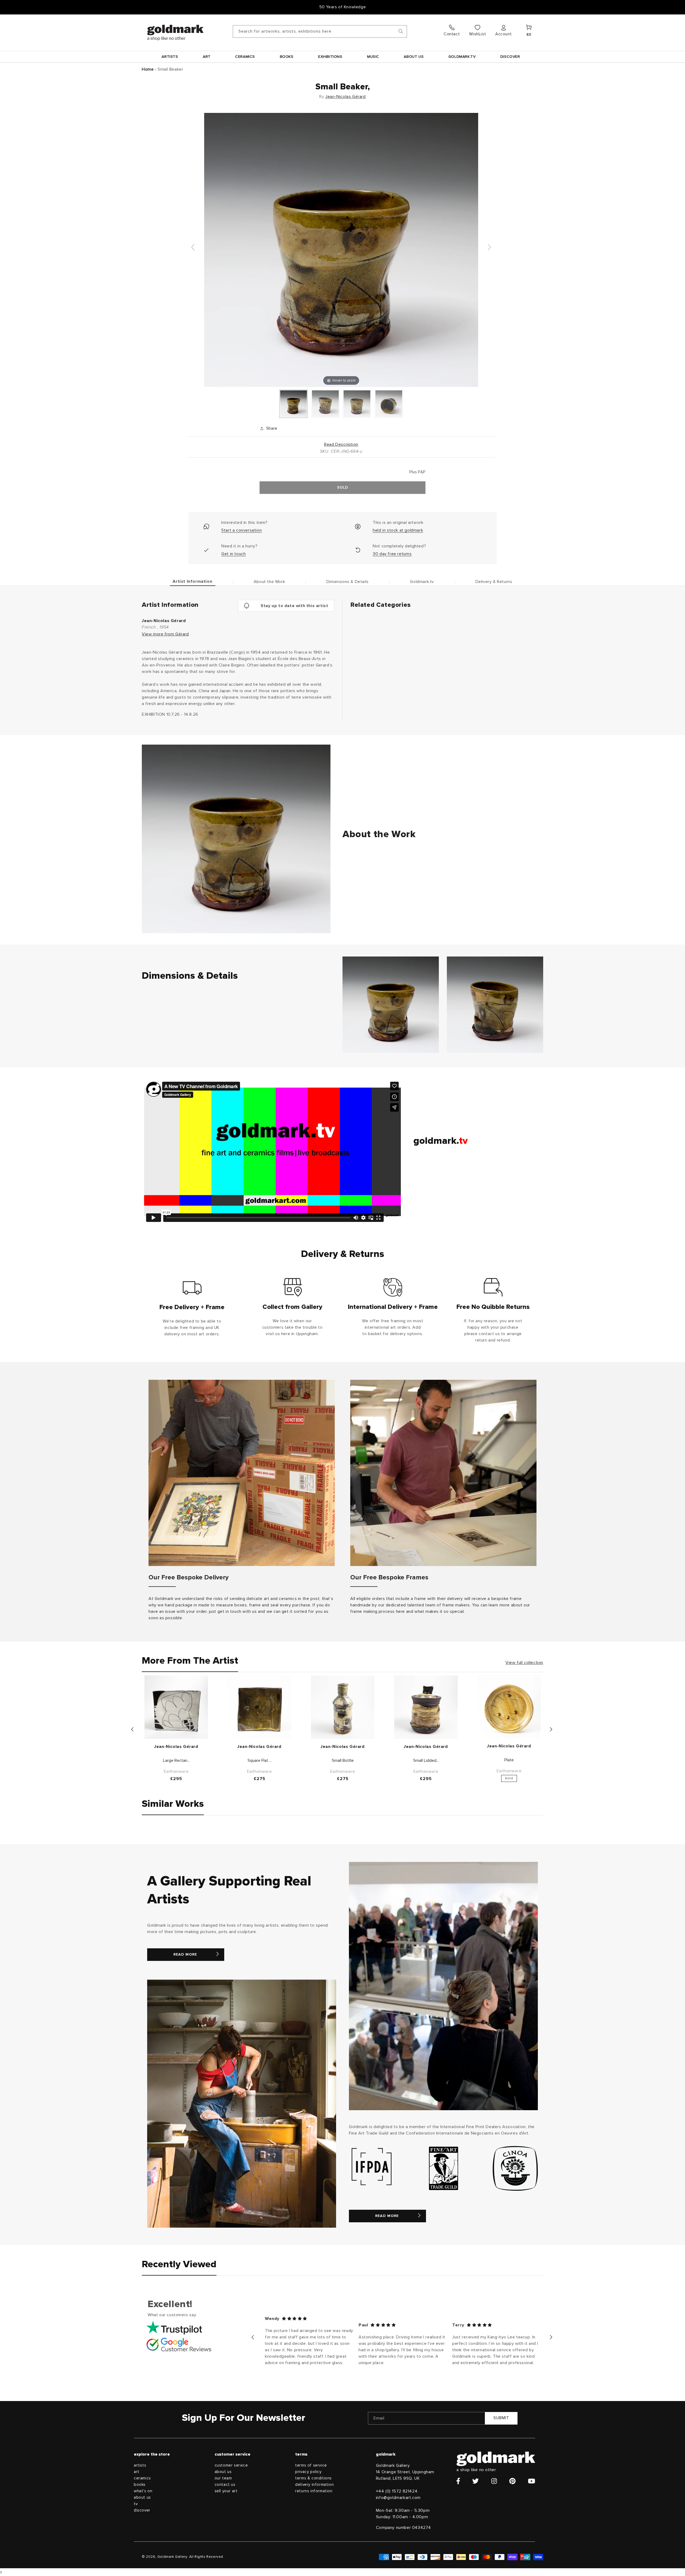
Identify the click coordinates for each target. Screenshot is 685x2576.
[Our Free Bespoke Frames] (443, 1473)
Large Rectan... (176, 1760)
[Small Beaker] (294, 404)
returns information (314, 2491)
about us (142, 2497)
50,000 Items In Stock (342, 7)
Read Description (341, 444)
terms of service (311, 2465)
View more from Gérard (165, 634)
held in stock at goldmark (398, 530)
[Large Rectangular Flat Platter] (176, 1707)
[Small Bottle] (343, 1707)
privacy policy (308, 2472)
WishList (477, 34)
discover (142, 2510)
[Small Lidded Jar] (426, 1707)
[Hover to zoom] (341, 250)
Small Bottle (343, 1760)
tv (136, 2504)
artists (140, 2465)
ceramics (142, 2478)
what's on (143, 2491)
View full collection (524, 1663)
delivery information (314, 2485)
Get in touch (233, 554)
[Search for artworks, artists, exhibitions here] (401, 31)
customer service (231, 2465)
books (140, 2485)
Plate (509, 1760)
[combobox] (320, 31)
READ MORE (185, 1954)
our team (223, 2478)
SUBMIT (501, 2418)
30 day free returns (392, 554)
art (137, 2472)
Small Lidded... (426, 1760)
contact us (225, 2485)
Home (148, 69)
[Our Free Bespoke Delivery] (242, 1473)
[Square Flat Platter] (259, 1707)
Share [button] (272, 428)
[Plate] (509, 1707)
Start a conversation (241, 530)
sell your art (226, 2491)
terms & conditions (313, 2478)
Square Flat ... (260, 1760)
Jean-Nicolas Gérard (345, 97)
